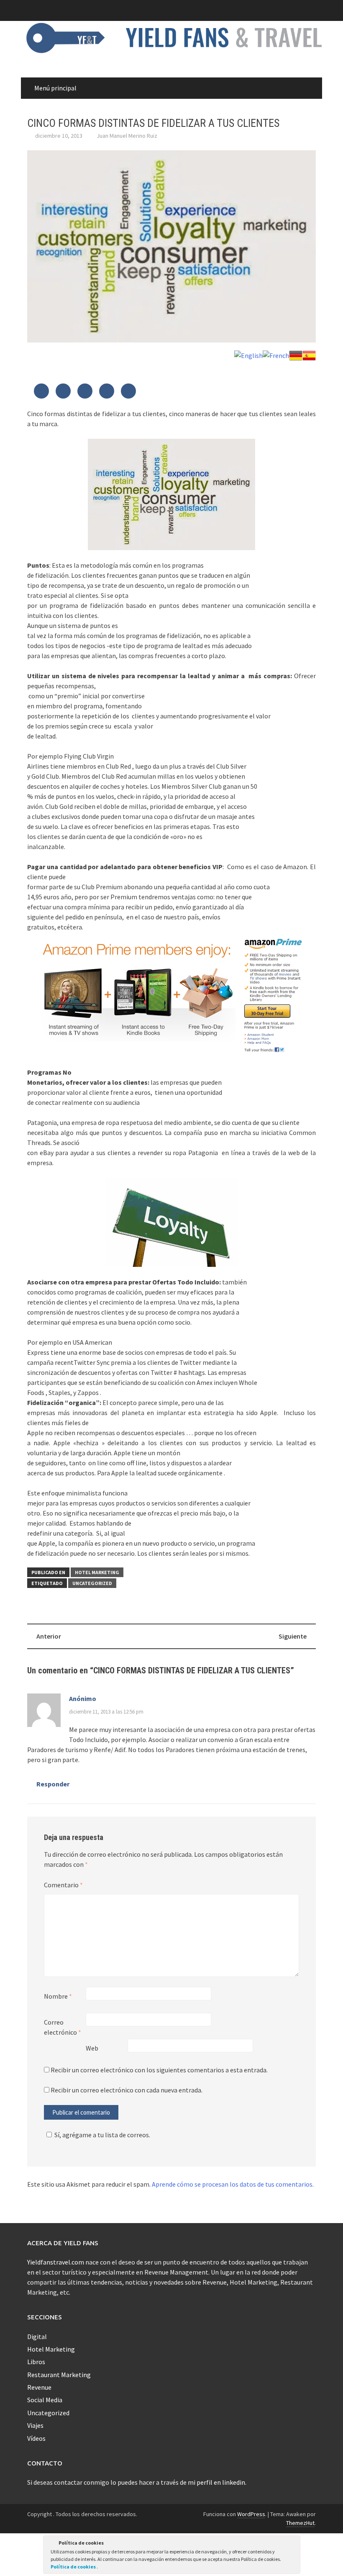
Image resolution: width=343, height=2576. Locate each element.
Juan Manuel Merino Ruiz (127, 136)
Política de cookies (74, 2567)
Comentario (63, 1885)
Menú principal (55, 88)
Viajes (35, 2425)
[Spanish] (309, 355)
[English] (248, 355)
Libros (36, 2362)
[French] (276, 355)
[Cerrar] (293, 2544)
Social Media (45, 2400)
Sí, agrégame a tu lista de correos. (102, 2135)
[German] (296, 355)
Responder (53, 1784)
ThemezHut (300, 2523)
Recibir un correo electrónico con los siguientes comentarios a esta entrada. (159, 2070)
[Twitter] (41, 391)
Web (92, 2048)
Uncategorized (92, 1583)
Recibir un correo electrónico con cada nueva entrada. (127, 2090)
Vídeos (36, 2438)
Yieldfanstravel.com (56, 2262)
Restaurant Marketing (59, 2375)
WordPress (251, 2514)
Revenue (39, 2387)
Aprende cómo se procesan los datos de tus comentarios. (233, 2184)
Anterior (49, 1636)
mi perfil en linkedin (216, 2482)
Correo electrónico (63, 2027)
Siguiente (293, 1636)
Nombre (58, 1996)
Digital (37, 2337)
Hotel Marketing (97, 1572)
